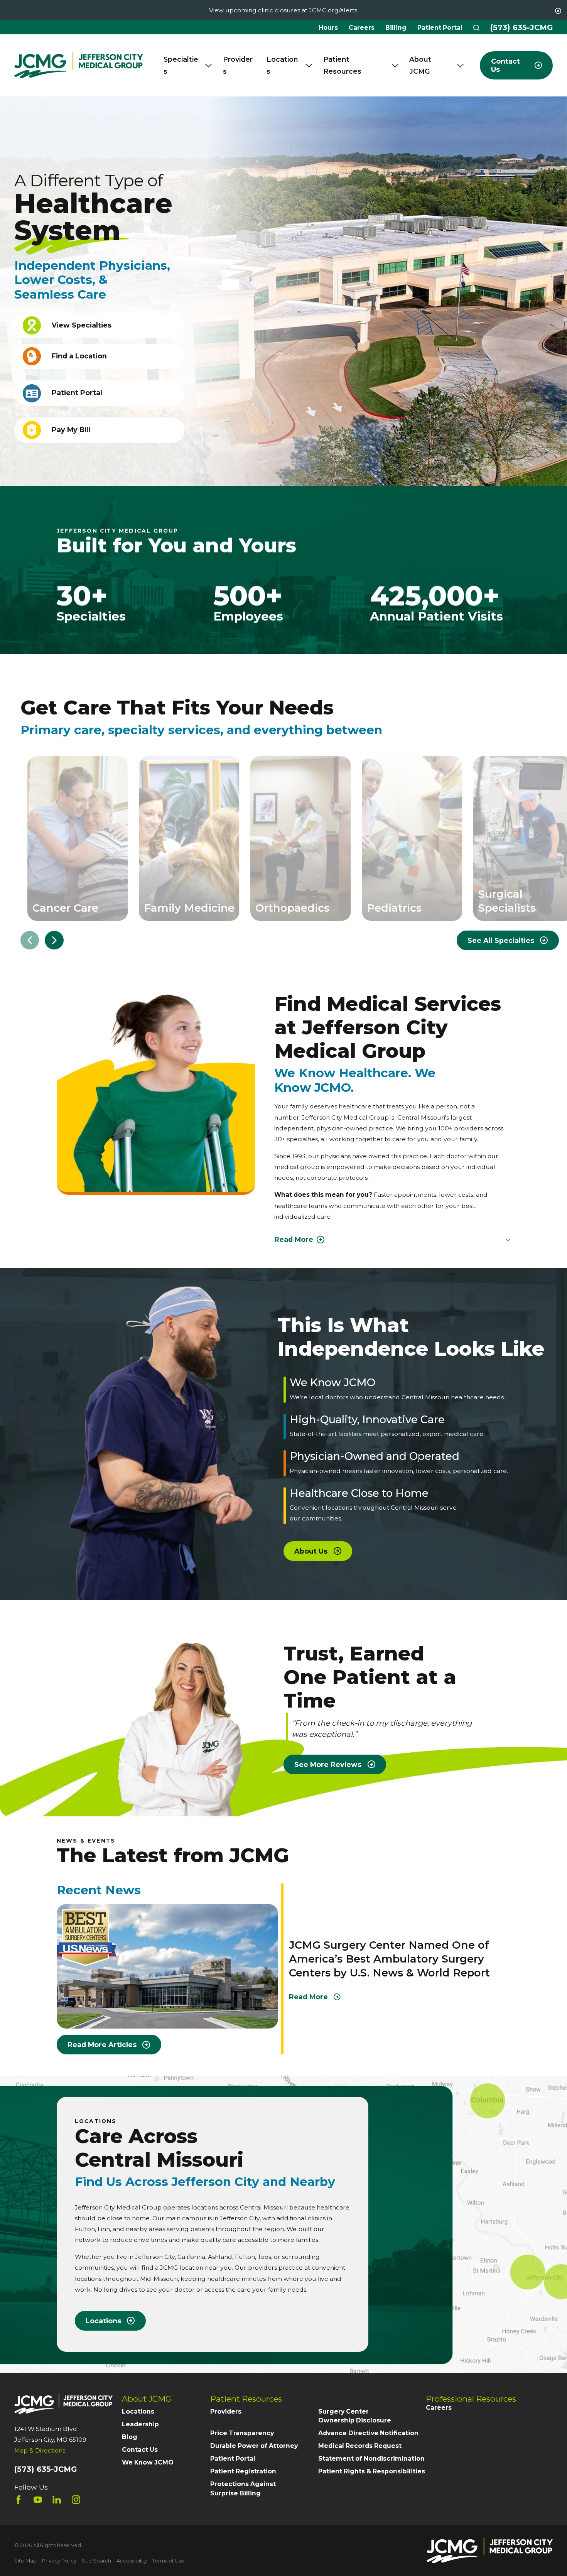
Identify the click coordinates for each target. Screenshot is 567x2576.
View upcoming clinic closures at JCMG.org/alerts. (284, 10)
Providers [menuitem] (238, 65)
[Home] (79, 66)
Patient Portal (440, 28)
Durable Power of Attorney (254, 2446)
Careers (362, 28)
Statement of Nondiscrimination (371, 2459)
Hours (328, 28)
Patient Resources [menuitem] (342, 65)
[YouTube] (38, 2500)
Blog (130, 2437)
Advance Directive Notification (368, 2433)
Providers (226, 2411)
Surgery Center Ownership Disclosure (355, 2416)
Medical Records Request (360, 2446)
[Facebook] (19, 2500)
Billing (396, 28)
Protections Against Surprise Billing (243, 2489)
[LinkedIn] (57, 2500)
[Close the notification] (558, 11)
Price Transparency (242, 2433)
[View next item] (54, 940)
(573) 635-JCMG (521, 28)
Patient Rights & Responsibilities (372, 2471)
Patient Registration (243, 2471)
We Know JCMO (148, 2462)
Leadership (140, 2424)
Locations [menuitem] (282, 65)
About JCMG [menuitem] (420, 65)
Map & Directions (40, 2450)
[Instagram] (76, 2500)
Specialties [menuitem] (181, 65)
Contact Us (140, 2450)
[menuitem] (25, 2561)
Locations (138, 2411)
